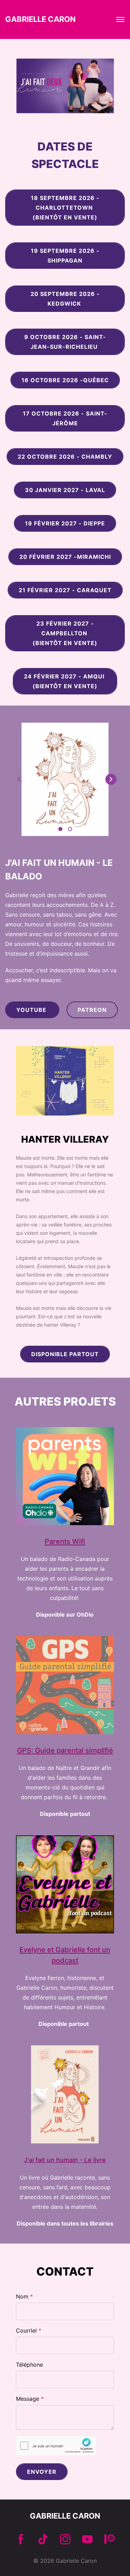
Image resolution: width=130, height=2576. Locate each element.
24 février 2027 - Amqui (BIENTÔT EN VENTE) (65, 681)
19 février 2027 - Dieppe (65, 523)
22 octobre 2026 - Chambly (65, 457)
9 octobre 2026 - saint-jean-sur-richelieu (65, 342)
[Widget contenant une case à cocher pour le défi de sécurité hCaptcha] (56, 2446)
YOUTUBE (32, 1010)
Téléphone (29, 2365)
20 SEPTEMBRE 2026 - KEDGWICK (65, 299)
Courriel (26, 2331)
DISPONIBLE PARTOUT (65, 1354)
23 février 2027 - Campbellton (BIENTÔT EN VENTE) (65, 633)
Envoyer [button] (42, 2472)
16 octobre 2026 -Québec (65, 380)
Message (28, 2399)
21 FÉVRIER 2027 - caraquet (65, 590)
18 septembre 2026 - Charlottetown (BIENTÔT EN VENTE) (65, 208)
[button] (111, 779)
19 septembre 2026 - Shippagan (65, 256)
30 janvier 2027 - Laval (65, 490)
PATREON (92, 1010)
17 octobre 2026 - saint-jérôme (65, 418)
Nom (22, 2296)
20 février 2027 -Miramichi (65, 557)
